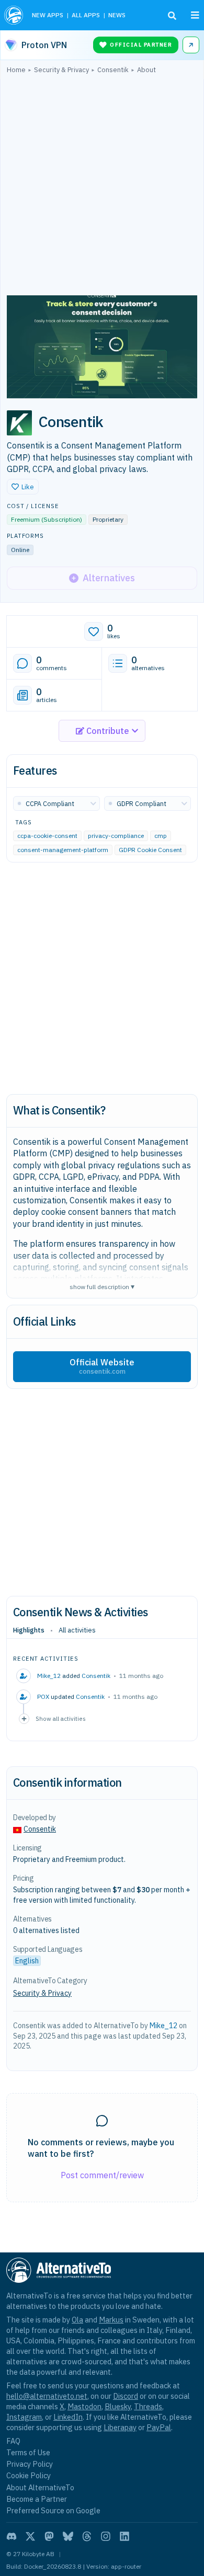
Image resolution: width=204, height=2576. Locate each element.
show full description (102, 1286)
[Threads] (87, 2536)
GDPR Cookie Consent (150, 850)
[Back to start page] (14, 15)
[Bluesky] (68, 2536)
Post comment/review (102, 2175)
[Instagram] (106, 2536)
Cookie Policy (29, 2475)
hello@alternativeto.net (47, 2396)
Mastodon (84, 2406)
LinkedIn (68, 2417)
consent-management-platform (63, 850)
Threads (148, 2406)
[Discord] (12, 2536)
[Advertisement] (102, 187)
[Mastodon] (49, 2536)
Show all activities (61, 1718)
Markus (111, 2320)
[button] (23, 487)
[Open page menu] (195, 15)
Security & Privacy (42, 1993)
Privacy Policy (30, 2464)
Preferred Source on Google (53, 2510)
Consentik (96, 1676)
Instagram (24, 2417)
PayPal (159, 2427)
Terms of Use (28, 2452)
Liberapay (120, 2427)
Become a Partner (37, 2499)
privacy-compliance (116, 836)
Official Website (102, 1366)
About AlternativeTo (40, 2487)
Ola (77, 2320)
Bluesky (118, 2406)
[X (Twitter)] (30, 2536)
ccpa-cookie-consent (47, 836)
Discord (126, 2396)
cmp (161, 836)
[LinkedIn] (124, 2536)
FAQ (13, 2441)
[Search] (172, 16)
